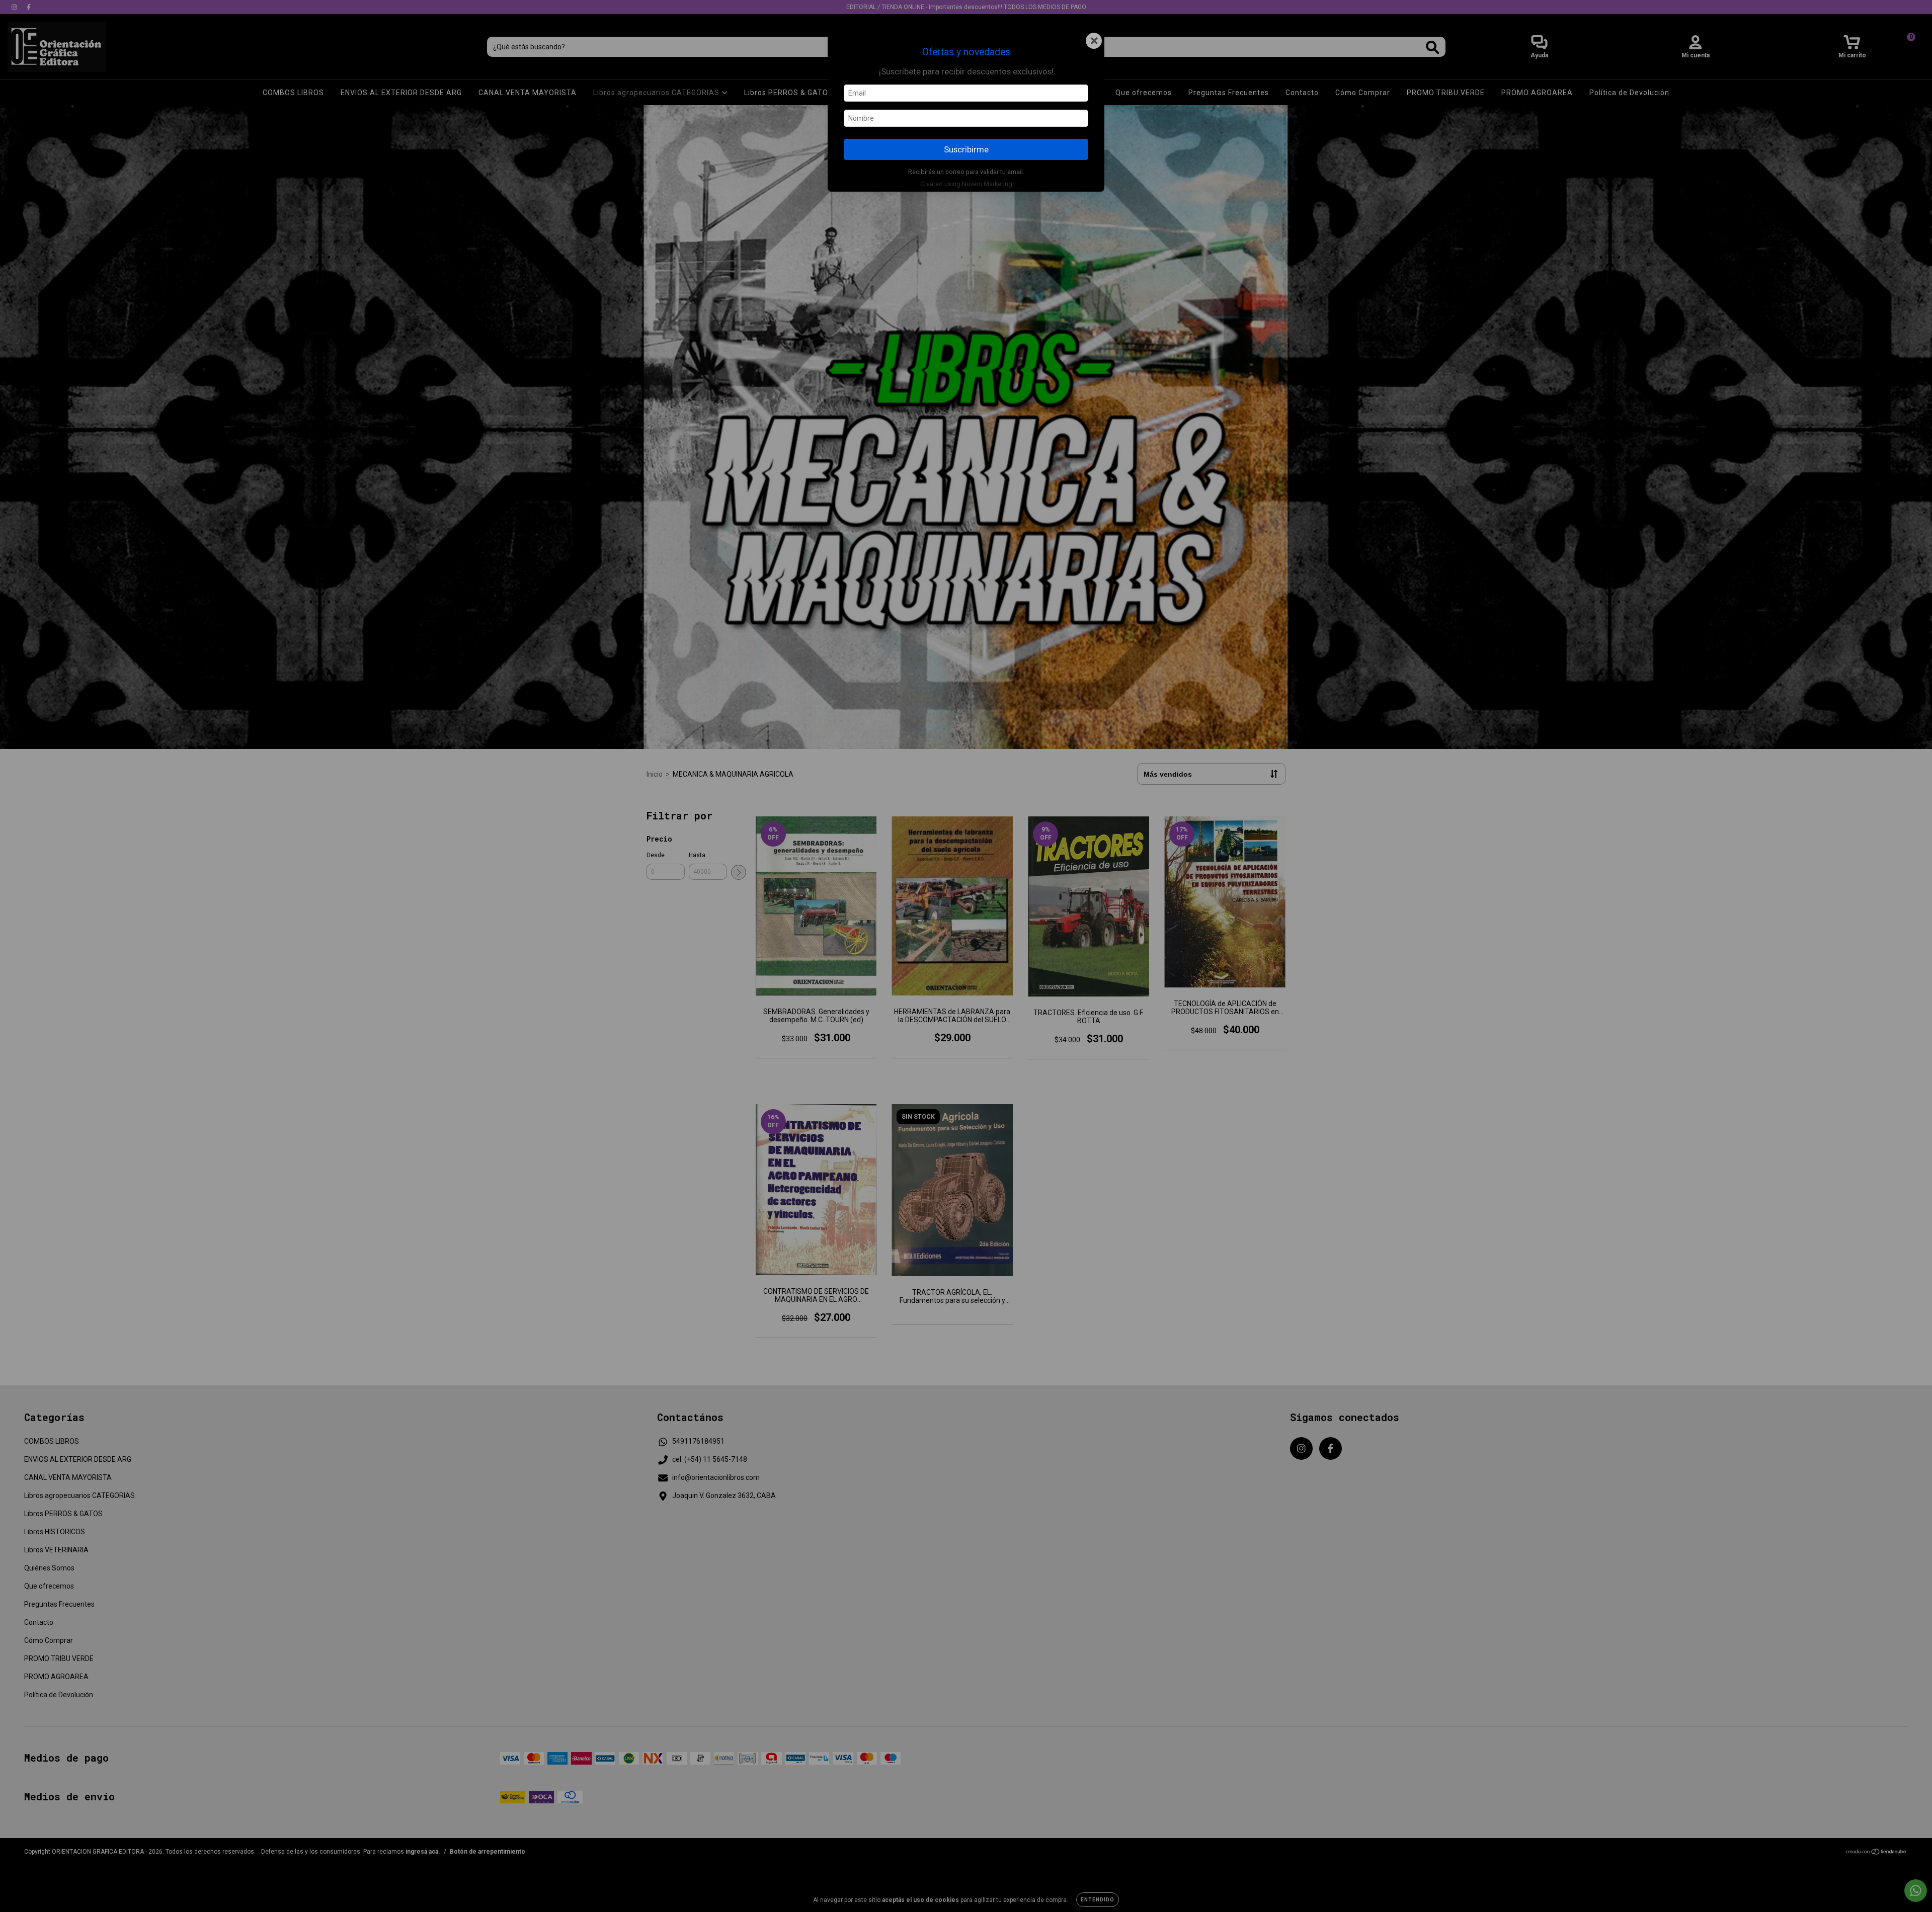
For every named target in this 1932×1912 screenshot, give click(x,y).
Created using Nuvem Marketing (966, 184)
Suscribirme (966, 149)
